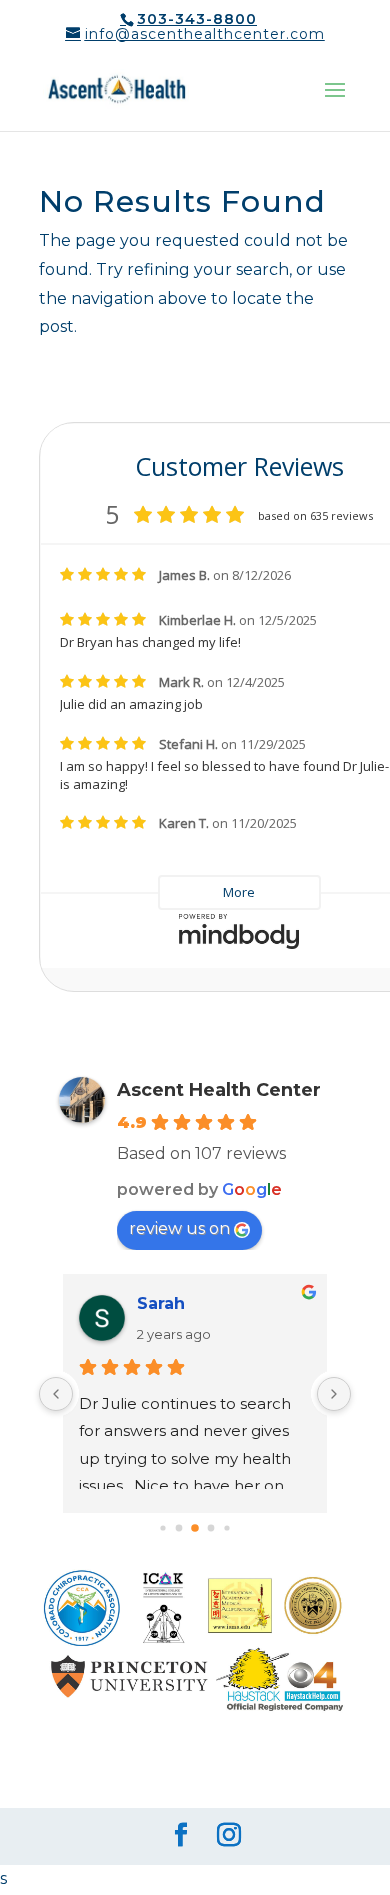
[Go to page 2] (162, 1528)
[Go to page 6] (226, 1528)
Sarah (161, 1303)
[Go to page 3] (179, 1528)
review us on (179, 1228)
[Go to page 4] (195, 1528)
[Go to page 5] (211, 1528)
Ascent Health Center (219, 1090)
